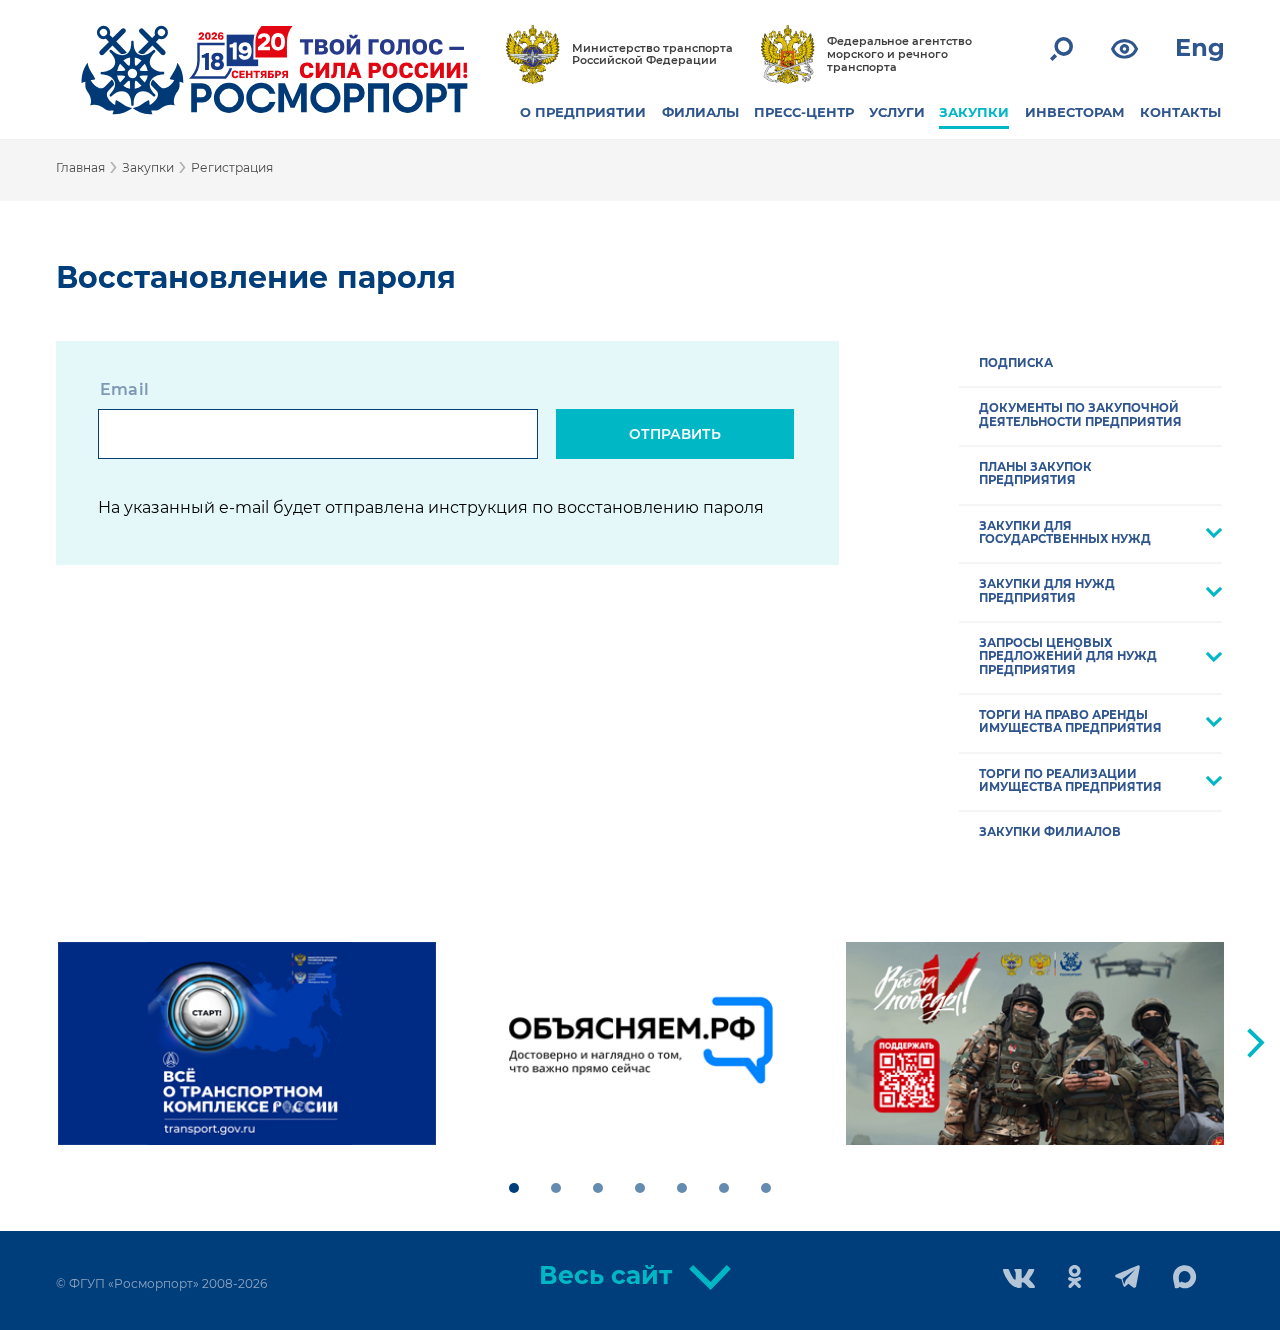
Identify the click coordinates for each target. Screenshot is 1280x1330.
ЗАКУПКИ (974, 112)
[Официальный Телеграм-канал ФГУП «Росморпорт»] (1127, 1278)
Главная (80, 167)
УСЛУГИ (897, 112)
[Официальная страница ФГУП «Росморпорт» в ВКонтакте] (1019, 1280)
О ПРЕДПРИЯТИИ (583, 112)
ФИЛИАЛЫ (700, 112)
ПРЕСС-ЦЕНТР (804, 112)
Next (1256, 1043)
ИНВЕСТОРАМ (1075, 112)
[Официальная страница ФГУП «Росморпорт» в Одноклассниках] (1075, 1278)
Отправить (675, 434)
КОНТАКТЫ (1180, 112)
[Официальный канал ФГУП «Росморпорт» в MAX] (1185, 1278)
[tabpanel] (247, 1044)
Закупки (148, 167)
